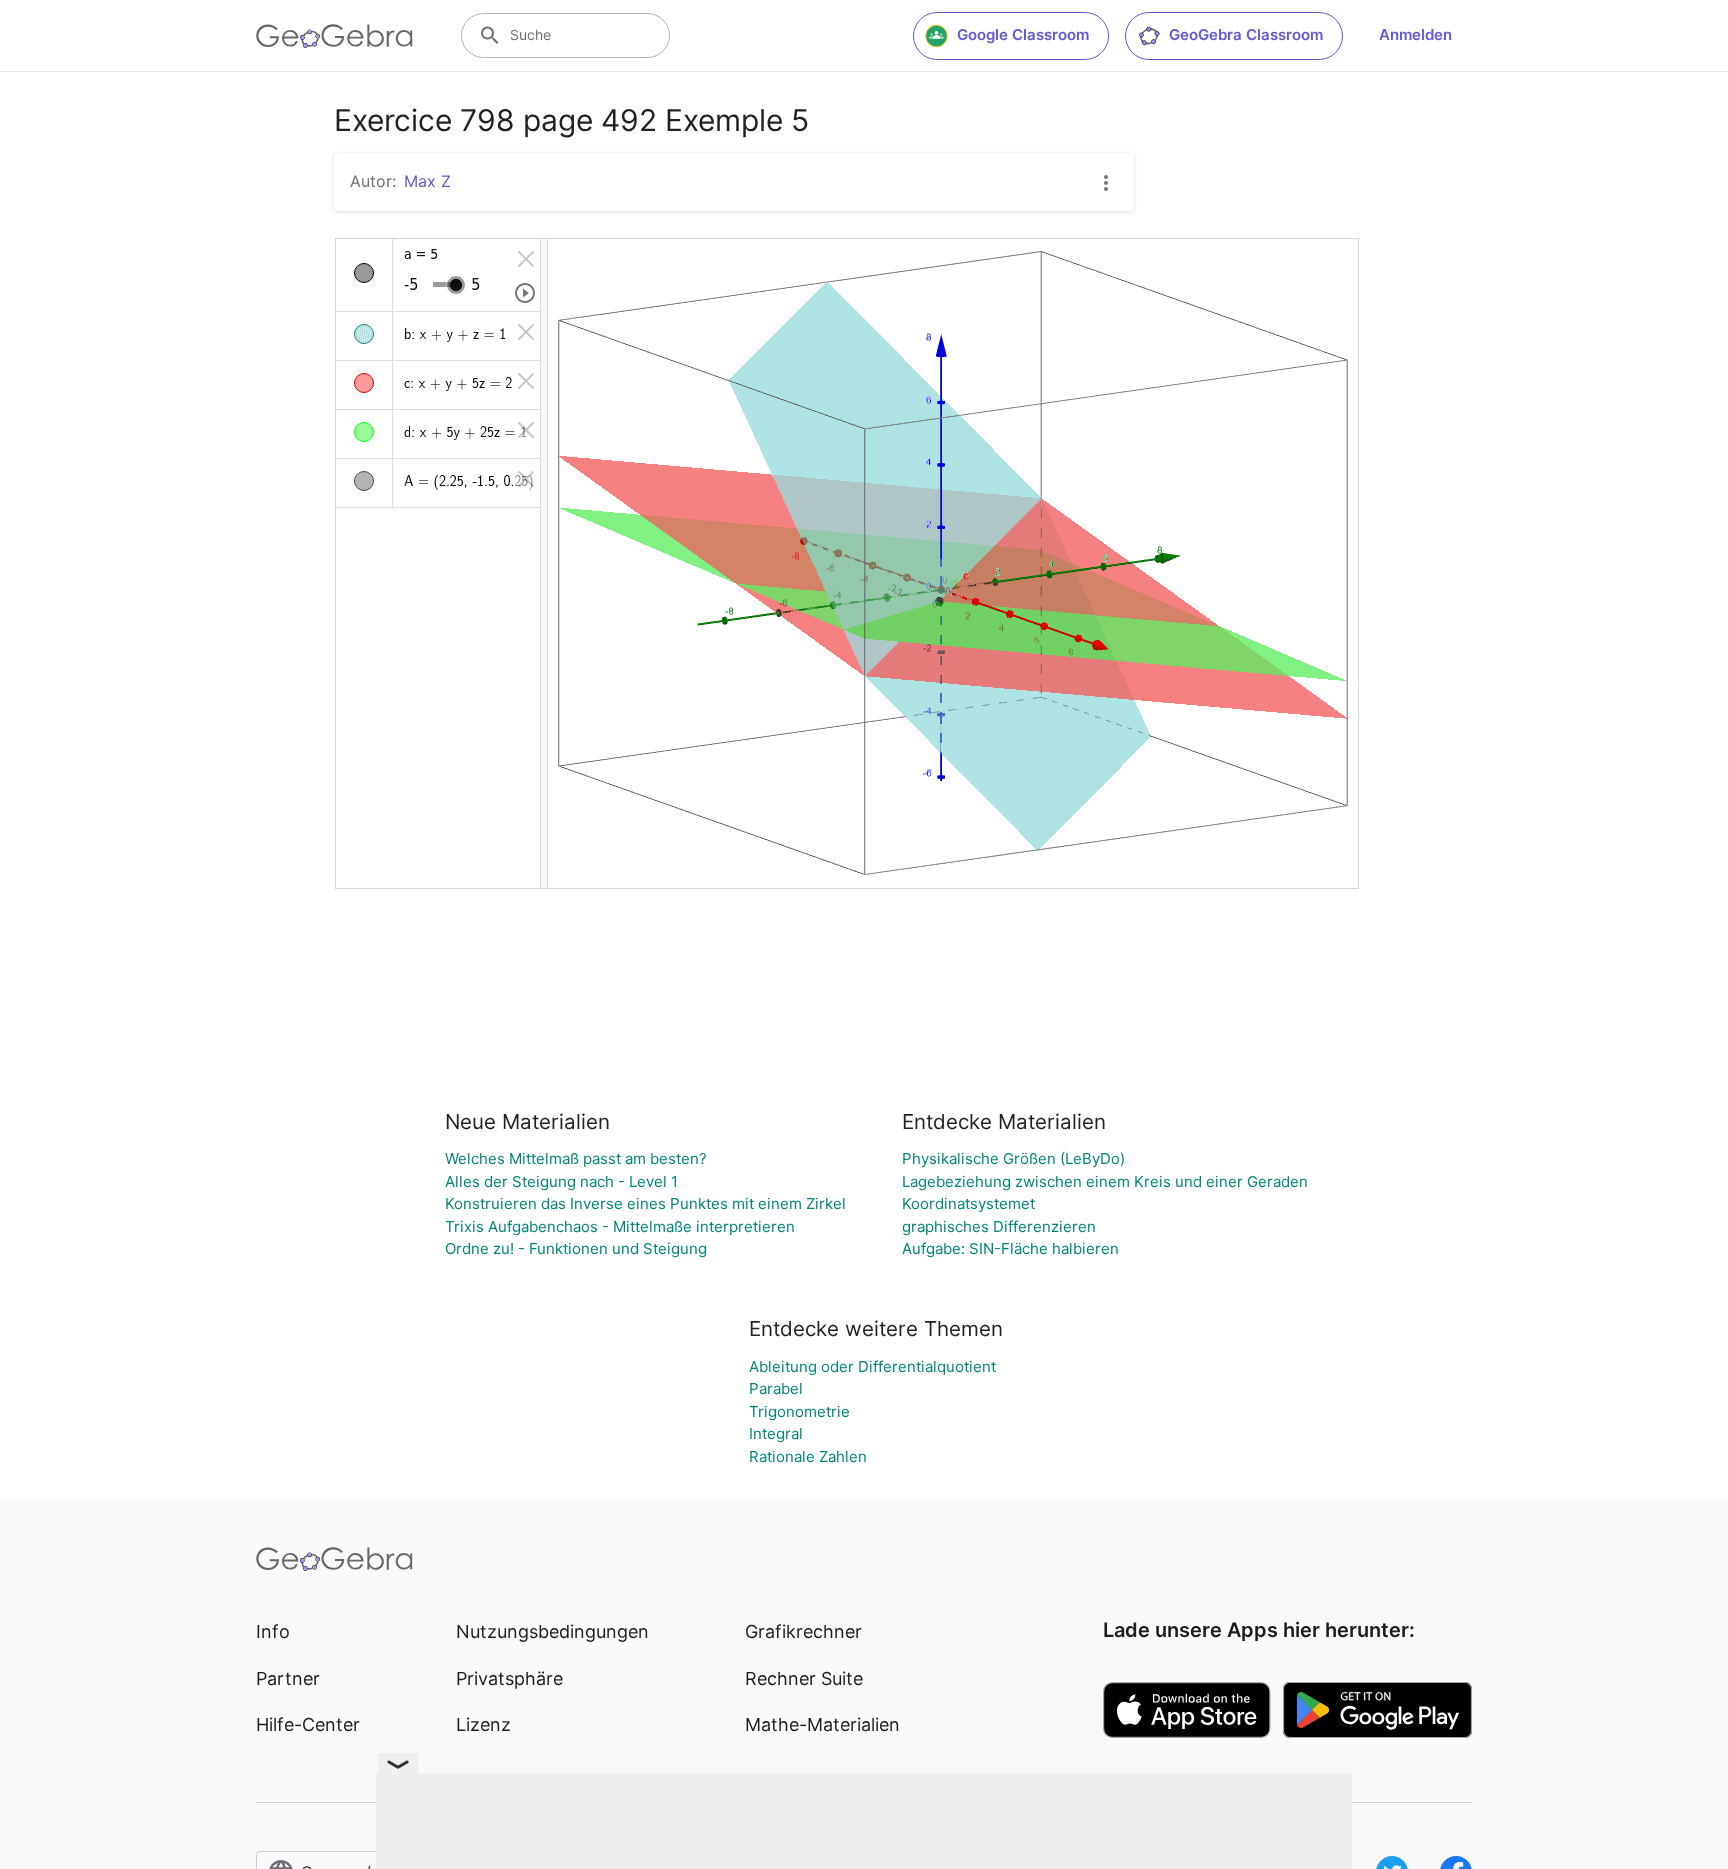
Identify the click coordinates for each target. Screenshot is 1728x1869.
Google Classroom (1023, 34)
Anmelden (1415, 34)
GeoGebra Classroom (1246, 34)
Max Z (427, 181)
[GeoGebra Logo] (334, 36)
